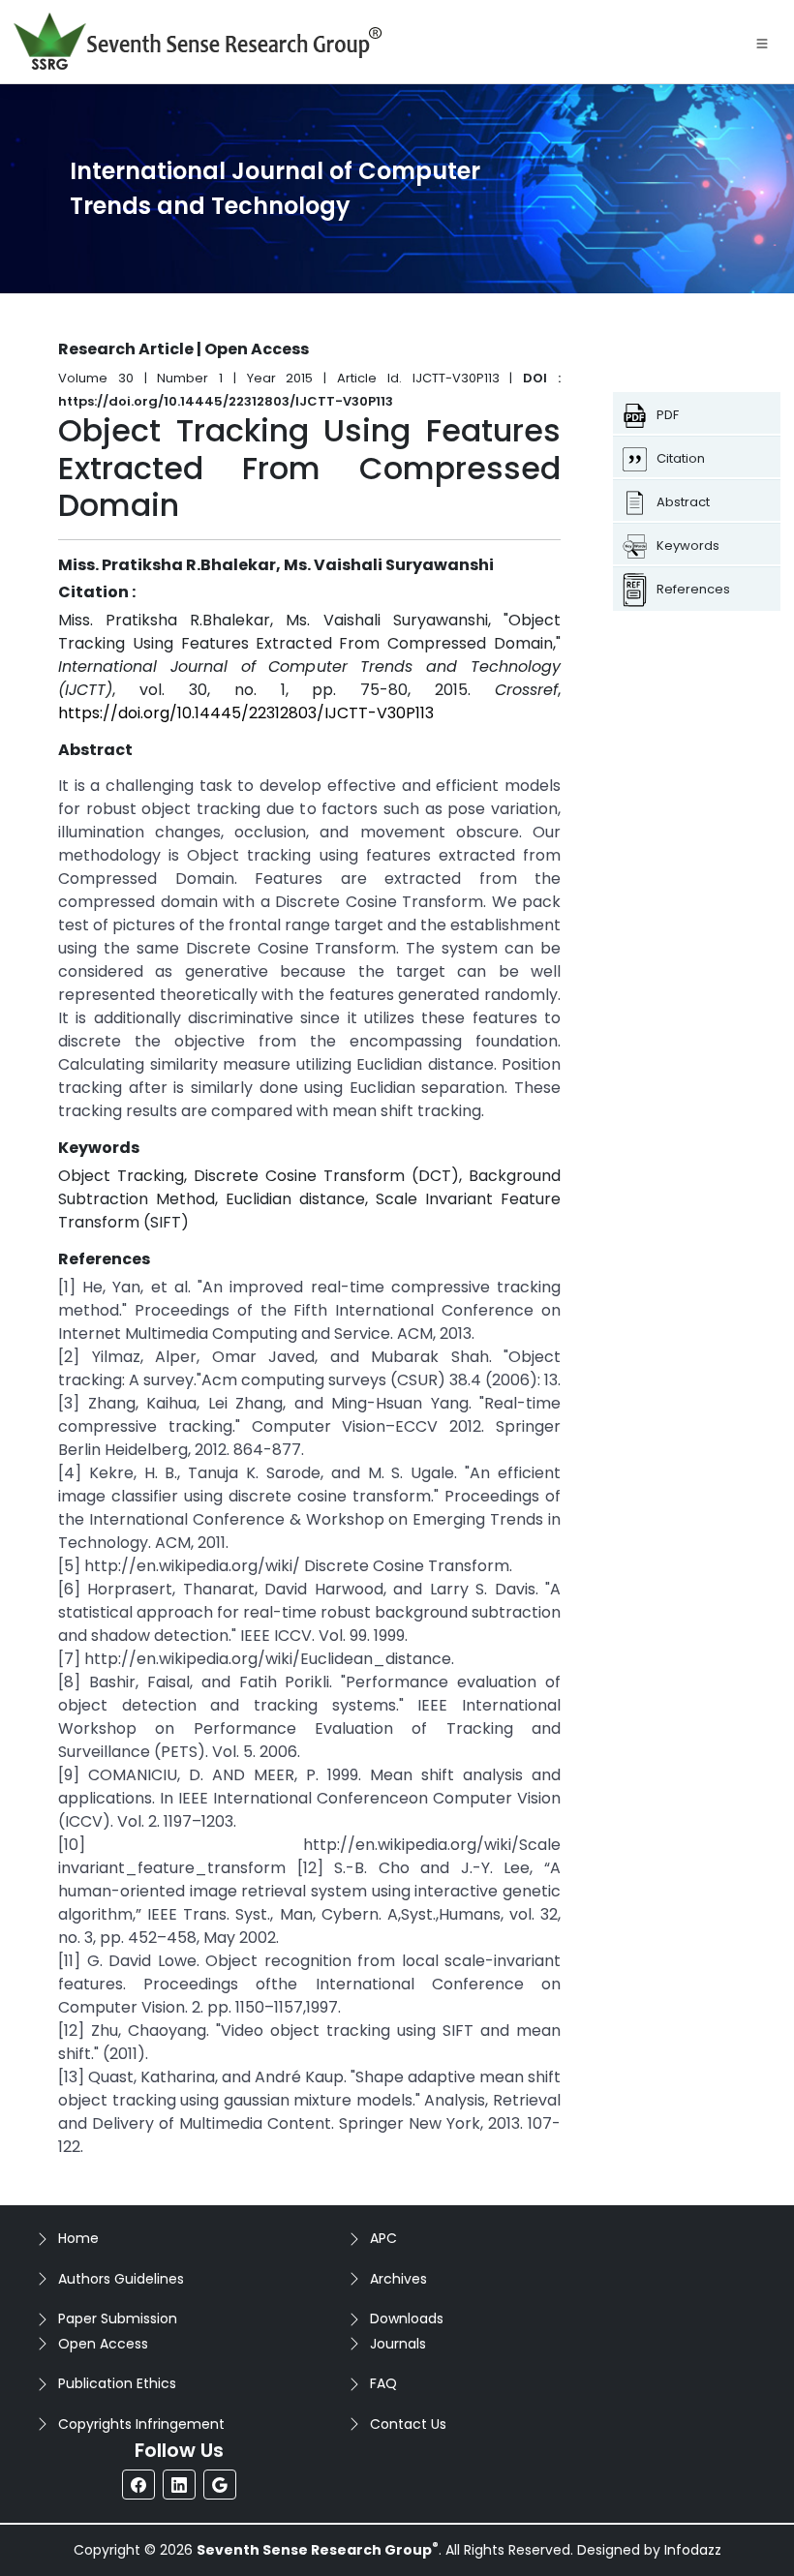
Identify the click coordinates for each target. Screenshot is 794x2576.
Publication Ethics (117, 2383)
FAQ (383, 2383)
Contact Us (408, 2424)
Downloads (407, 2318)
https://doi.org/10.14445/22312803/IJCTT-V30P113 (246, 713)
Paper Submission (118, 2318)
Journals (398, 2344)
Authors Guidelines (121, 2279)
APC (383, 2238)
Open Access (103, 2344)
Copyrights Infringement (141, 2424)
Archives (398, 2279)
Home (78, 2238)
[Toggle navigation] (762, 42)
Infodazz (693, 2550)
